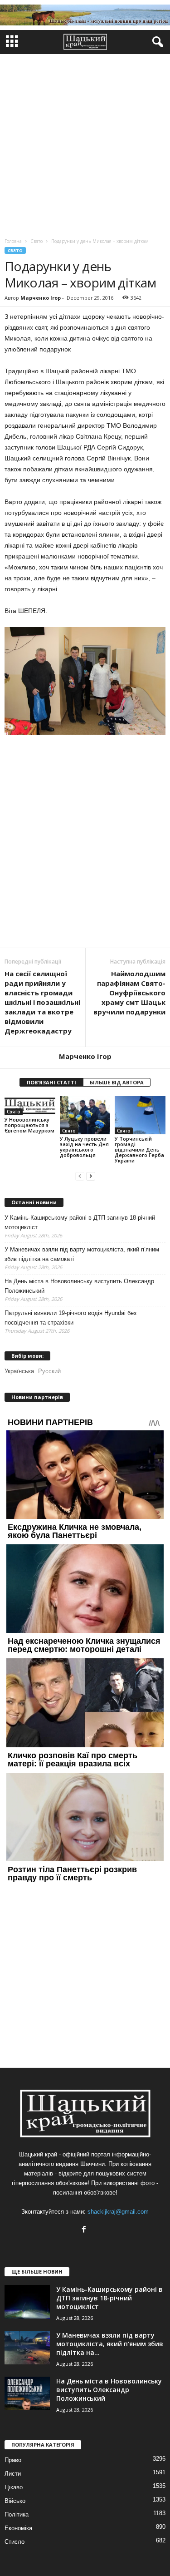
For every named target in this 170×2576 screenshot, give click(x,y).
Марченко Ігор (41, 298)
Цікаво (14, 2487)
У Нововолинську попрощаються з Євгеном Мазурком (29, 1125)
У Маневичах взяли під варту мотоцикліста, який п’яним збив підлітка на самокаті (82, 1254)
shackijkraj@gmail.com (118, 2212)
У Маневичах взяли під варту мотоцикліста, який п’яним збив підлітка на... (110, 2344)
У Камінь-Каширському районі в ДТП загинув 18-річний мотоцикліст (80, 1222)
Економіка (18, 2528)
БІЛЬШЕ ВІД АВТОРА (117, 1082)
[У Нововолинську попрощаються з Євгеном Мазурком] (30, 1106)
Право (13, 2460)
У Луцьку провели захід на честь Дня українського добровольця (84, 1147)
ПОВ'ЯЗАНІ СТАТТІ (51, 1082)
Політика (17, 2514)
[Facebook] (85, 2230)
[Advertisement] (85, 144)
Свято (15, 250)
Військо (15, 2501)
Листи (13, 2474)
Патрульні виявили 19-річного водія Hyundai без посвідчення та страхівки (70, 1318)
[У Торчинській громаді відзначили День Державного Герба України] (140, 1115)
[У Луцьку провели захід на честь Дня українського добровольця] (85, 1115)
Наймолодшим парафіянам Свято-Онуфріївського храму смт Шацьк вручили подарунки (129, 993)
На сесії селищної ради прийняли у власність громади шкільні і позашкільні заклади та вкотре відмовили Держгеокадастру (42, 1002)
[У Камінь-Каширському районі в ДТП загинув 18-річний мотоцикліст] (27, 2302)
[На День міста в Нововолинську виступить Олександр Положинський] (27, 2394)
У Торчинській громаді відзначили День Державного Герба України (139, 1150)
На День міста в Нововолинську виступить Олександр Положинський (79, 1286)
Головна (13, 241)
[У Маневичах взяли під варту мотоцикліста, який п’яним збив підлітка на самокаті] (27, 2348)
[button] (156, 42)
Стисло (15, 2542)
